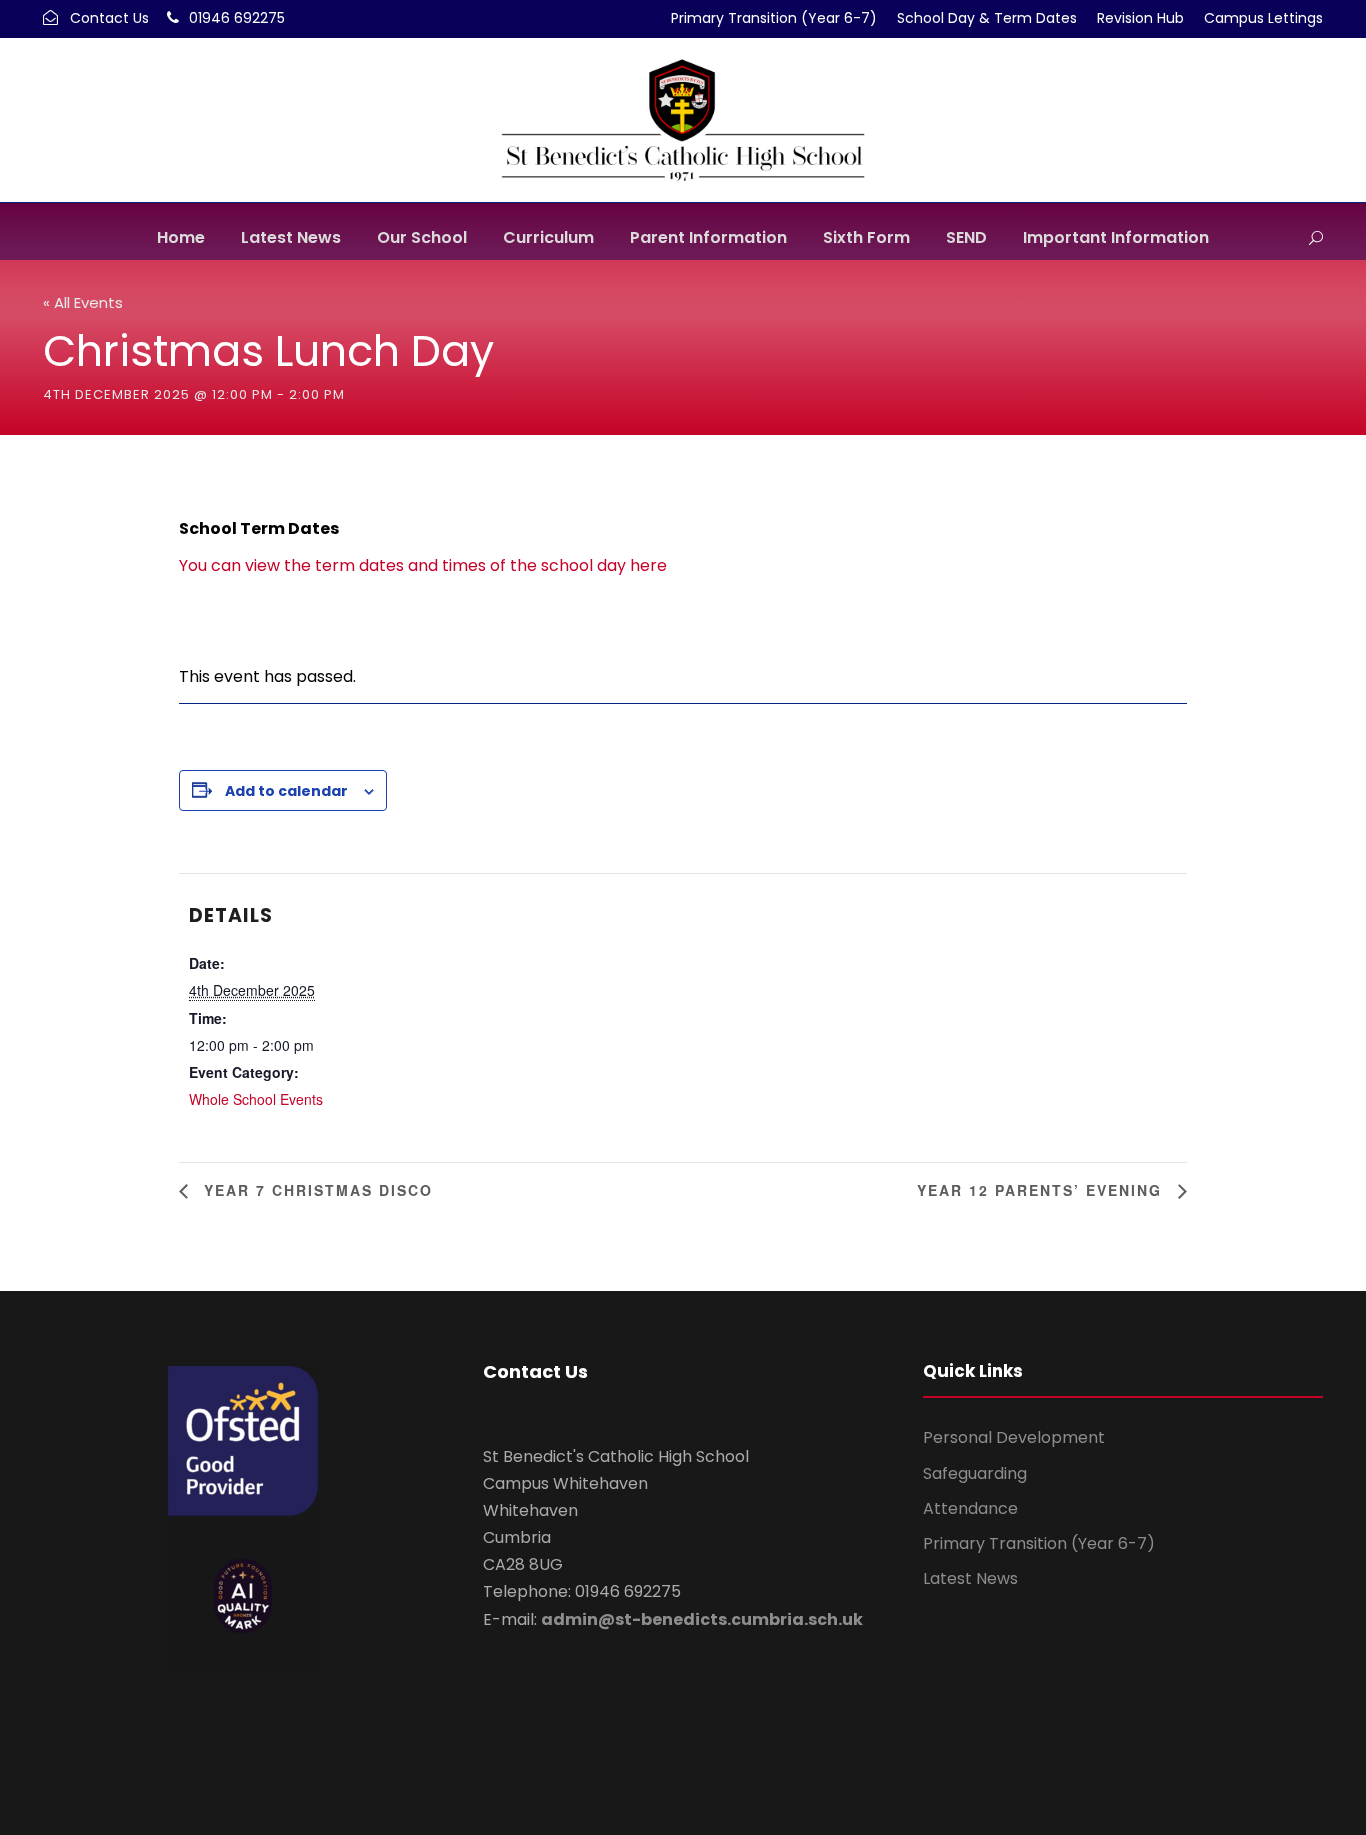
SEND (966, 237)
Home (181, 237)
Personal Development (1014, 1437)
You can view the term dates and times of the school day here (423, 565)
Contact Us (109, 18)
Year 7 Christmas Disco (315, 1190)
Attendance (970, 1508)
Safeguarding (975, 1473)
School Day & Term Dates (987, 18)
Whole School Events (256, 1099)
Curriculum (548, 237)
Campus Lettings (1263, 18)
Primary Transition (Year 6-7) (774, 18)
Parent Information (708, 237)
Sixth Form (866, 237)
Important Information (1116, 237)
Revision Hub (1140, 18)
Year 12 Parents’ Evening (1042, 1190)
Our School (422, 237)
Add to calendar (286, 791)
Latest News (291, 237)
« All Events (83, 302)
